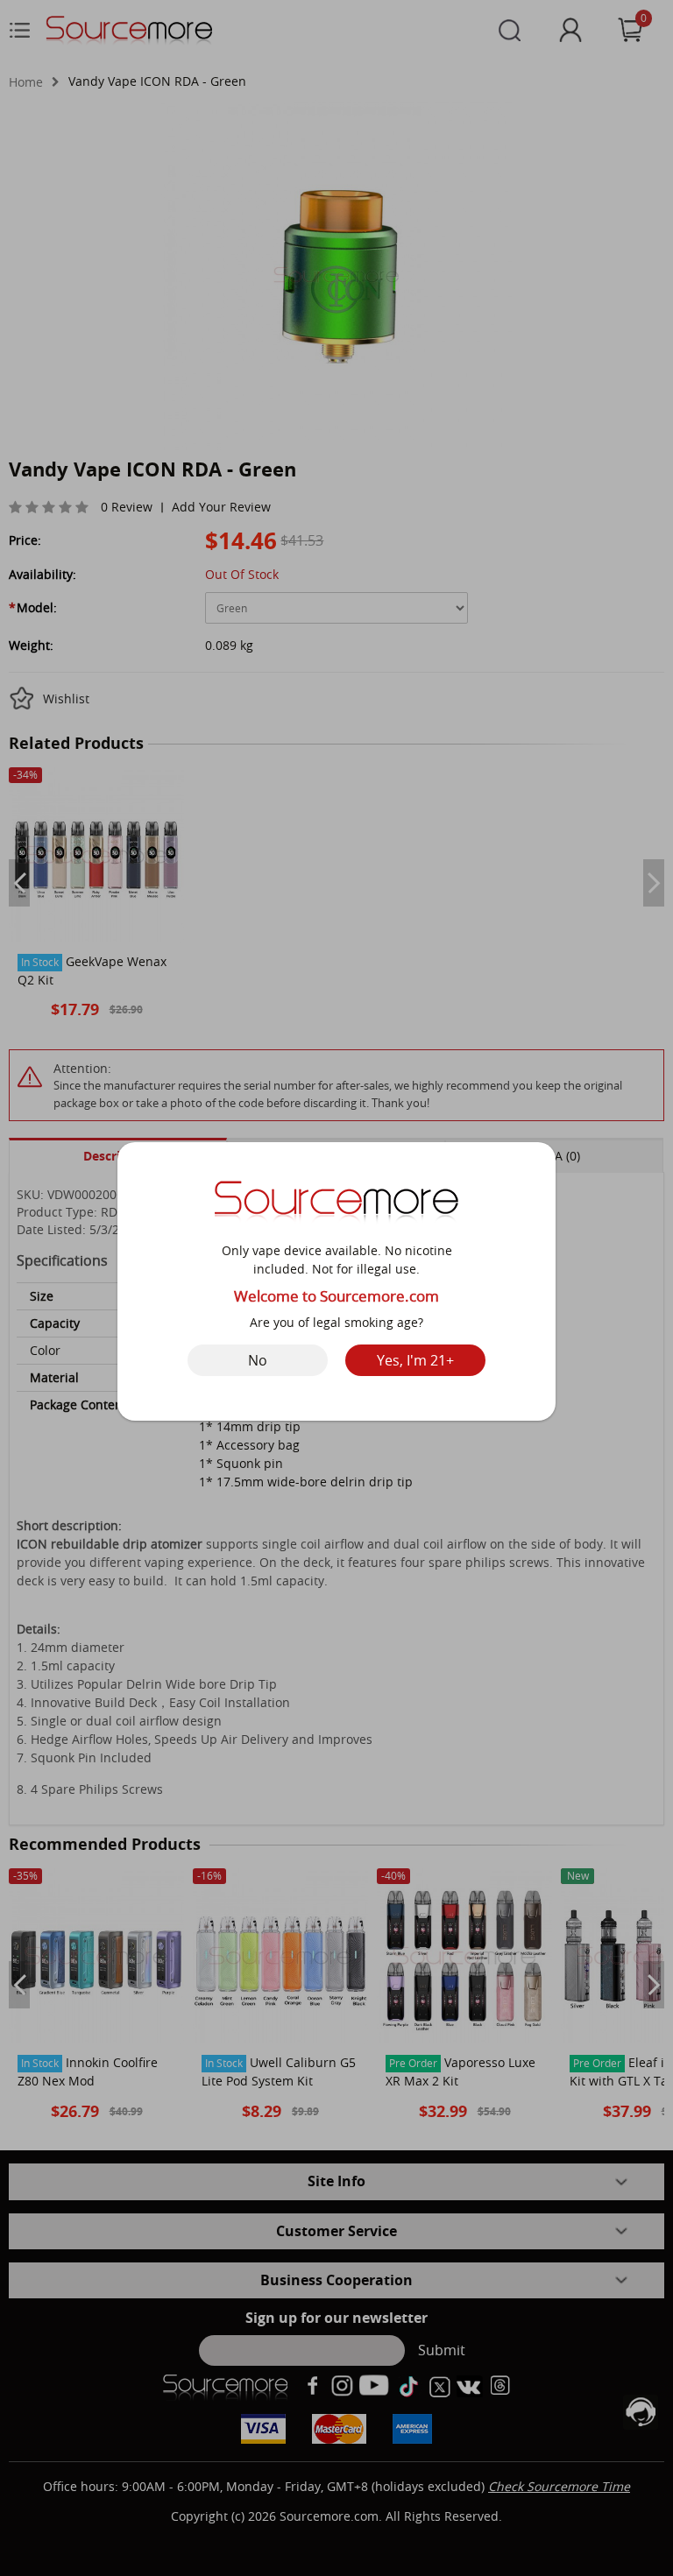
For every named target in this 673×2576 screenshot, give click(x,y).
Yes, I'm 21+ (415, 1360)
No (258, 1360)
